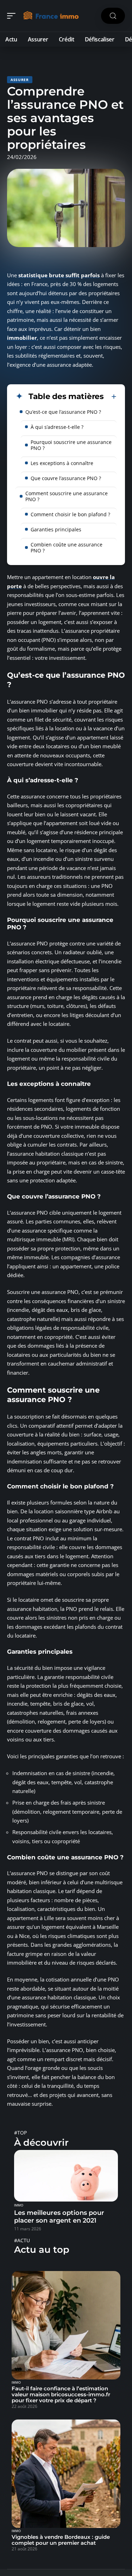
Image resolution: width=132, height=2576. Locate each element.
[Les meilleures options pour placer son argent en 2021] (66, 2176)
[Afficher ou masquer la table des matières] (110, 397)
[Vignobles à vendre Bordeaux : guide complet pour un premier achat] (66, 2474)
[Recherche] (113, 16)
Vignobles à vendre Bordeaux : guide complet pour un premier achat (61, 2540)
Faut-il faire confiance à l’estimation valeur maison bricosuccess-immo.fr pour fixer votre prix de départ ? (61, 2394)
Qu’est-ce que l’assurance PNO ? (63, 412)
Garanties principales (56, 529)
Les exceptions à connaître (62, 463)
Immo (19, 2205)
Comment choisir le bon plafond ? (70, 514)
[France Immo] (51, 16)
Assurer (20, 80)
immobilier (22, 338)
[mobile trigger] (13, 16)
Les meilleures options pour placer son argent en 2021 (59, 2217)
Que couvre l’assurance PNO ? (66, 478)
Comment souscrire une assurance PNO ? (67, 496)
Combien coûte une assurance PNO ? (67, 547)
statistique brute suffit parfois (59, 275)
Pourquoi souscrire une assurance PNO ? (71, 445)
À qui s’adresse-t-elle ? (57, 427)
